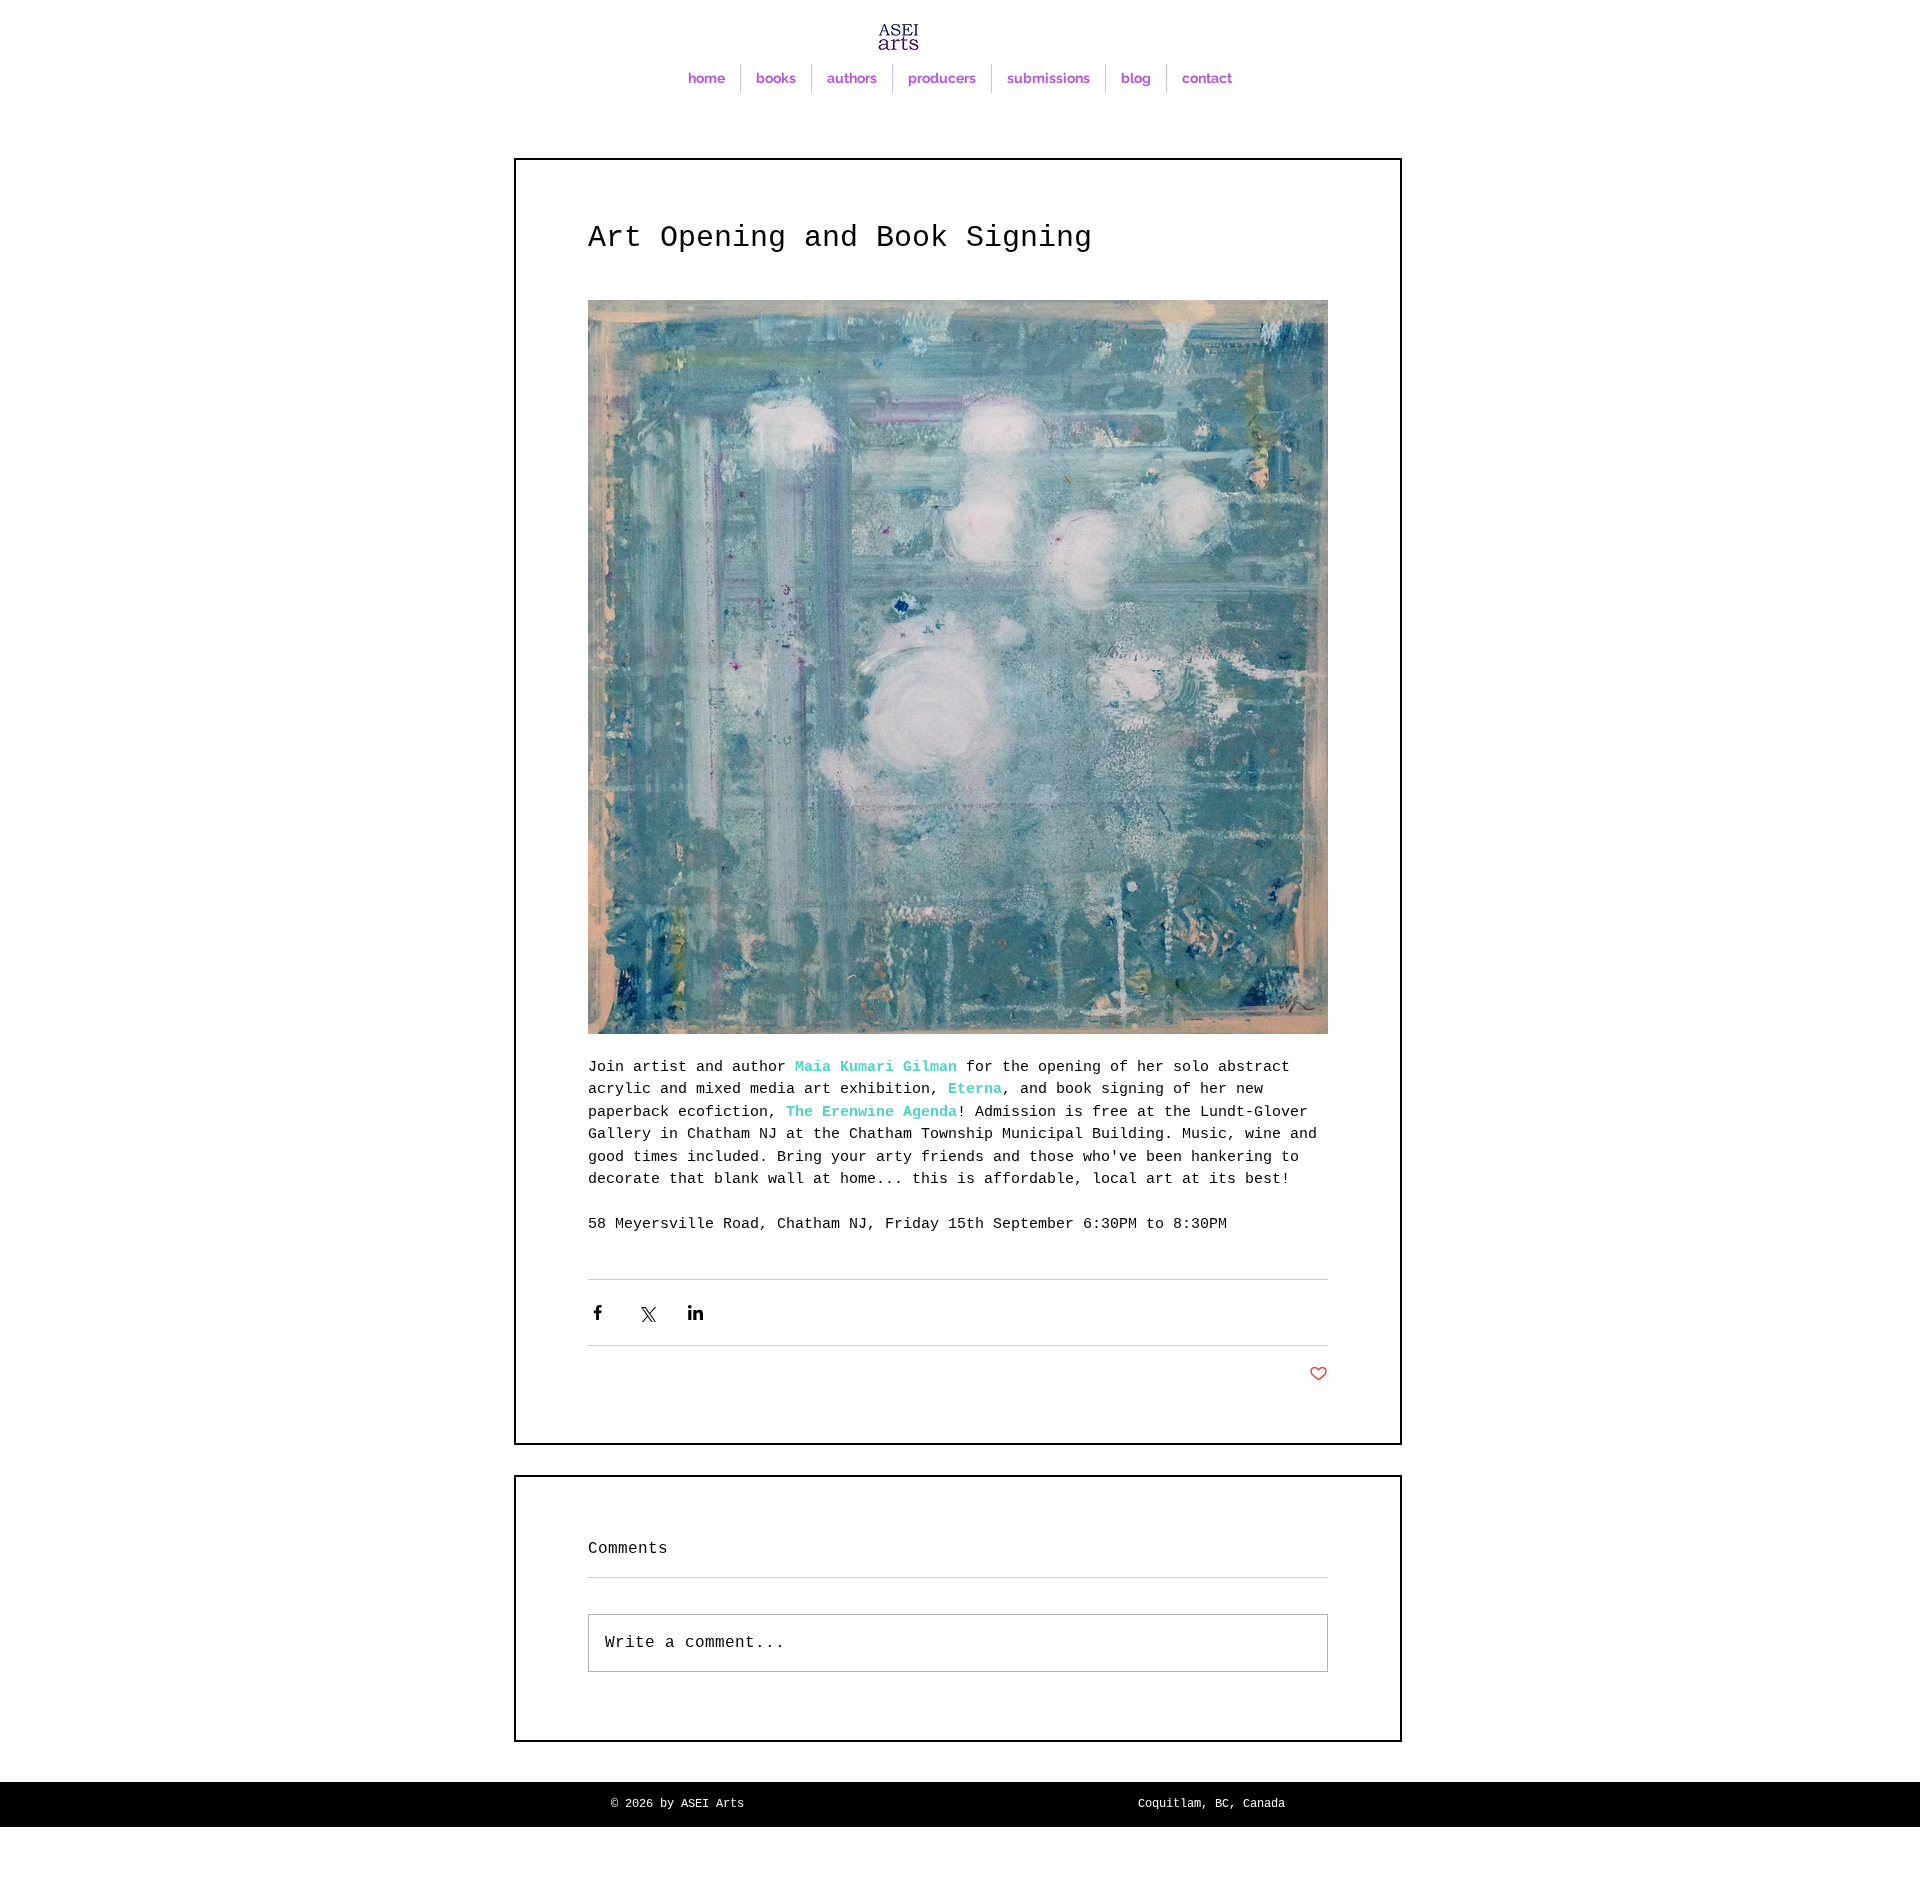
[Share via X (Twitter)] (646, 1312)
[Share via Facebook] (597, 1312)
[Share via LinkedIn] (695, 1312)
